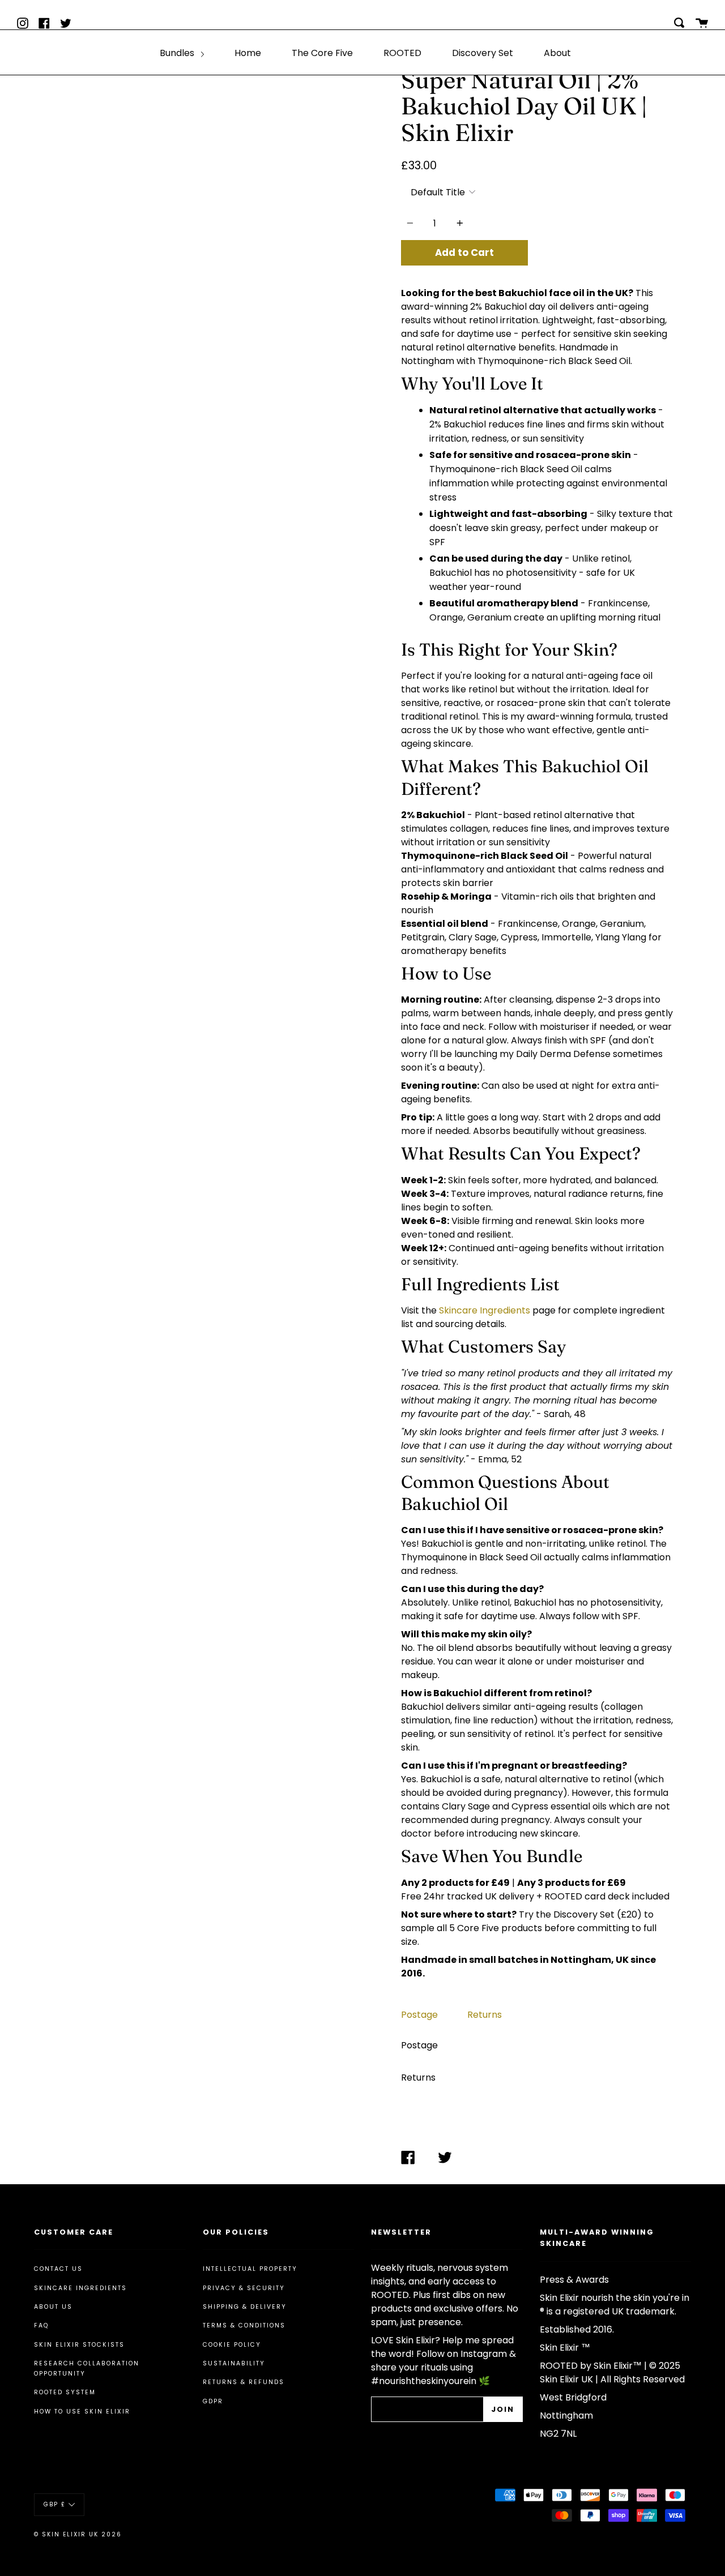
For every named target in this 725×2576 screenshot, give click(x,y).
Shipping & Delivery (245, 2307)
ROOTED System (65, 2392)
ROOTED (402, 53)
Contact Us (58, 2269)
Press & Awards (574, 2280)
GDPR (213, 2401)
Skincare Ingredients (485, 1310)
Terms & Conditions (244, 2325)
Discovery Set (483, 53)
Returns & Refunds (244, 2382)
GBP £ (55, 2504)
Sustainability (234, 2363)
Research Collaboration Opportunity (87, 2369)
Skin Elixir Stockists (79, 2345)
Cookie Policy (232, 2345)
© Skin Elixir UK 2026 (78, 2534)
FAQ (41, 2325)
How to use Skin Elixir (82, 2412)
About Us (53, 2307)
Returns (485, 2015)
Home (248, 53)
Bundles (178, 53)
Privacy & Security (244, 2288)
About (557, 53)
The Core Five (322, 53)
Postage (419, 2015)
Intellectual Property (250, 2269)
